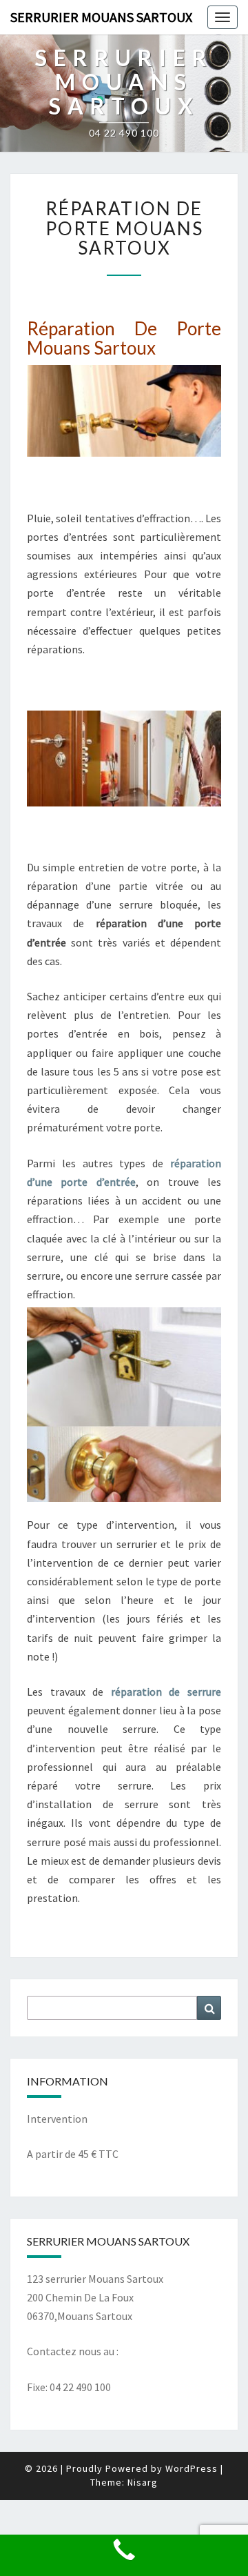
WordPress (192, 2468)
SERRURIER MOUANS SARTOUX (101, 17)
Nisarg (143, 2482)
